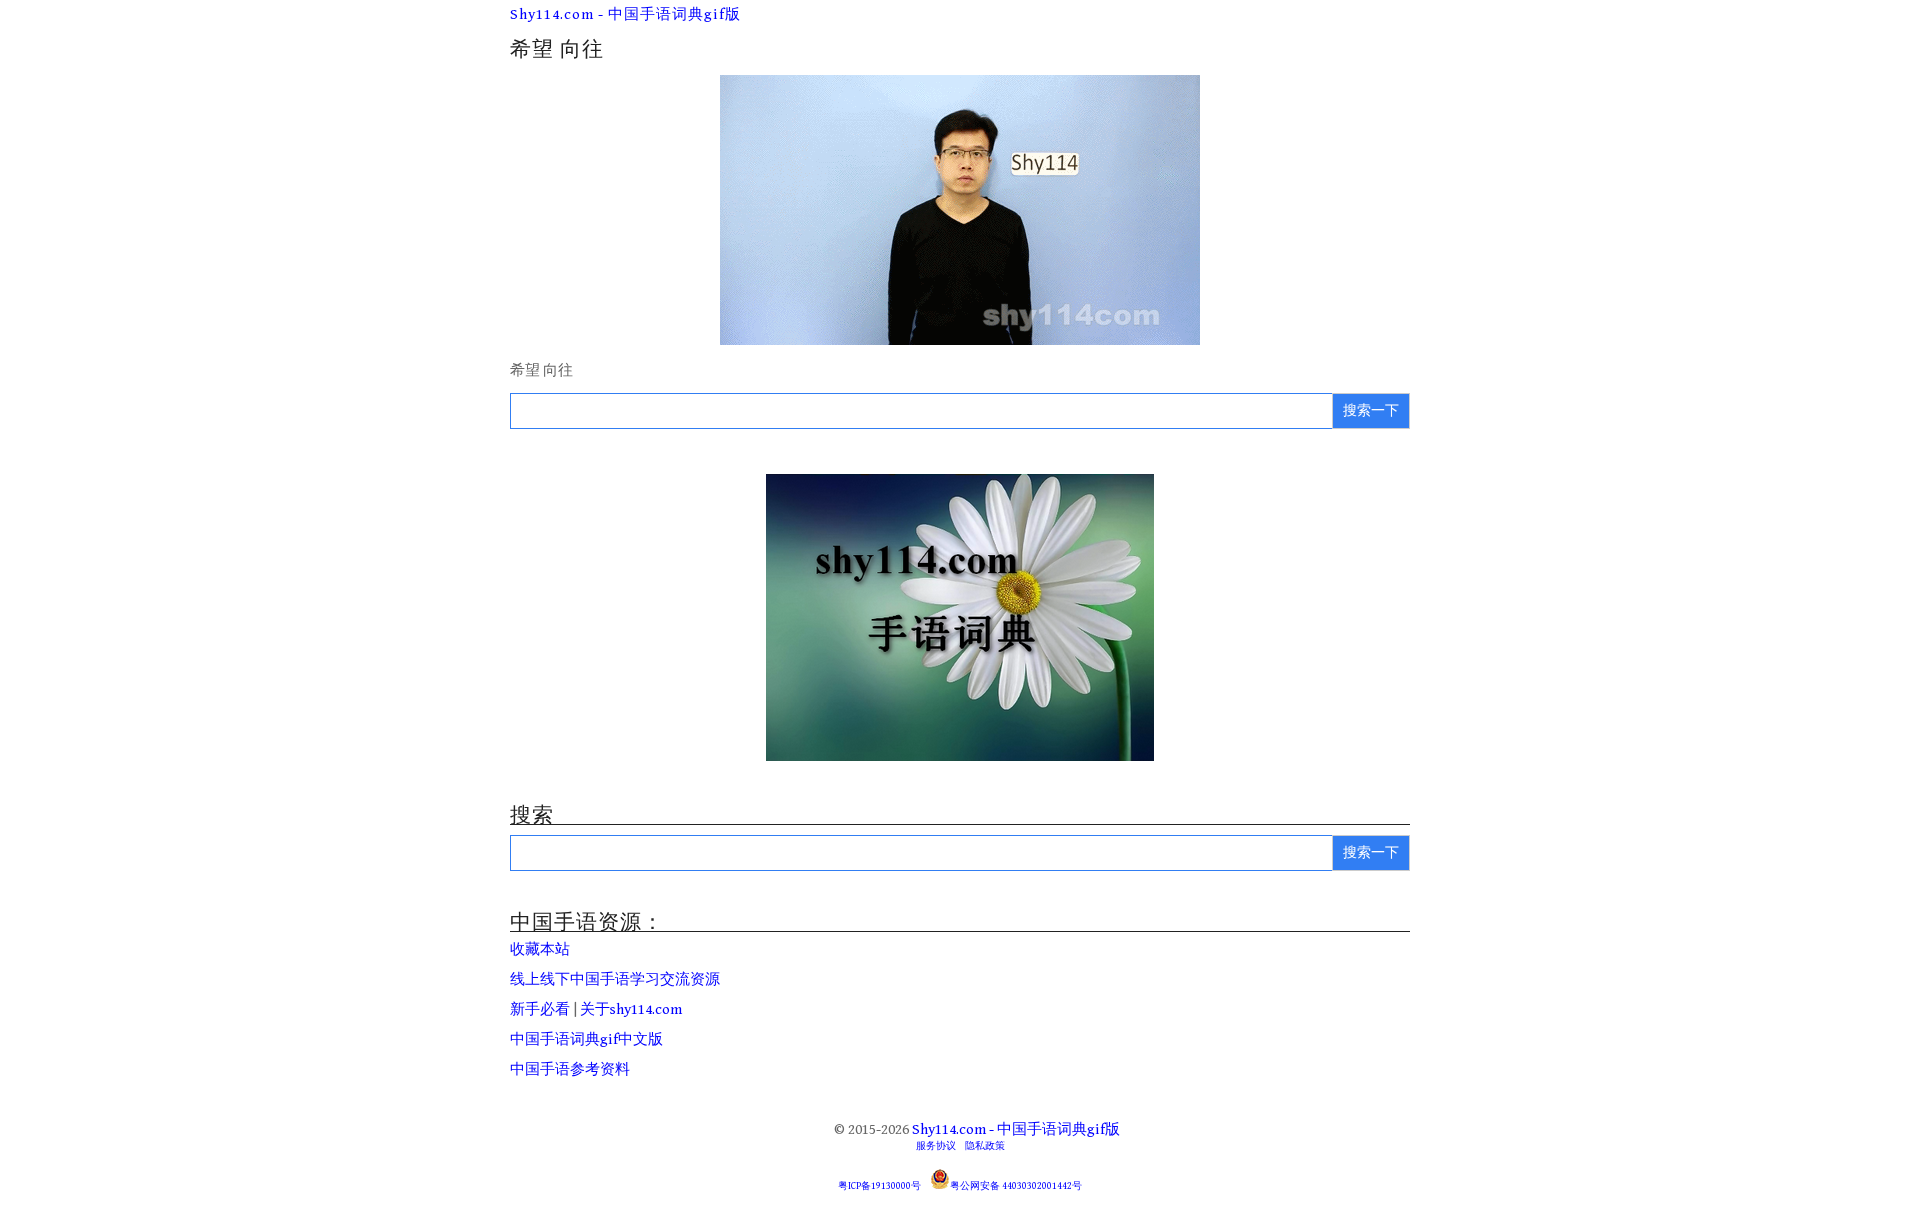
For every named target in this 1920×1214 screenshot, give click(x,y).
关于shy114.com (631, 1009)
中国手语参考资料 (570, 1069)
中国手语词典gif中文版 (586, 1039)
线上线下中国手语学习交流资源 (615, 979)
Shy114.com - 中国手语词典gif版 (625, 14)
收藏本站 (540, 949)
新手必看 (540, 1009)
